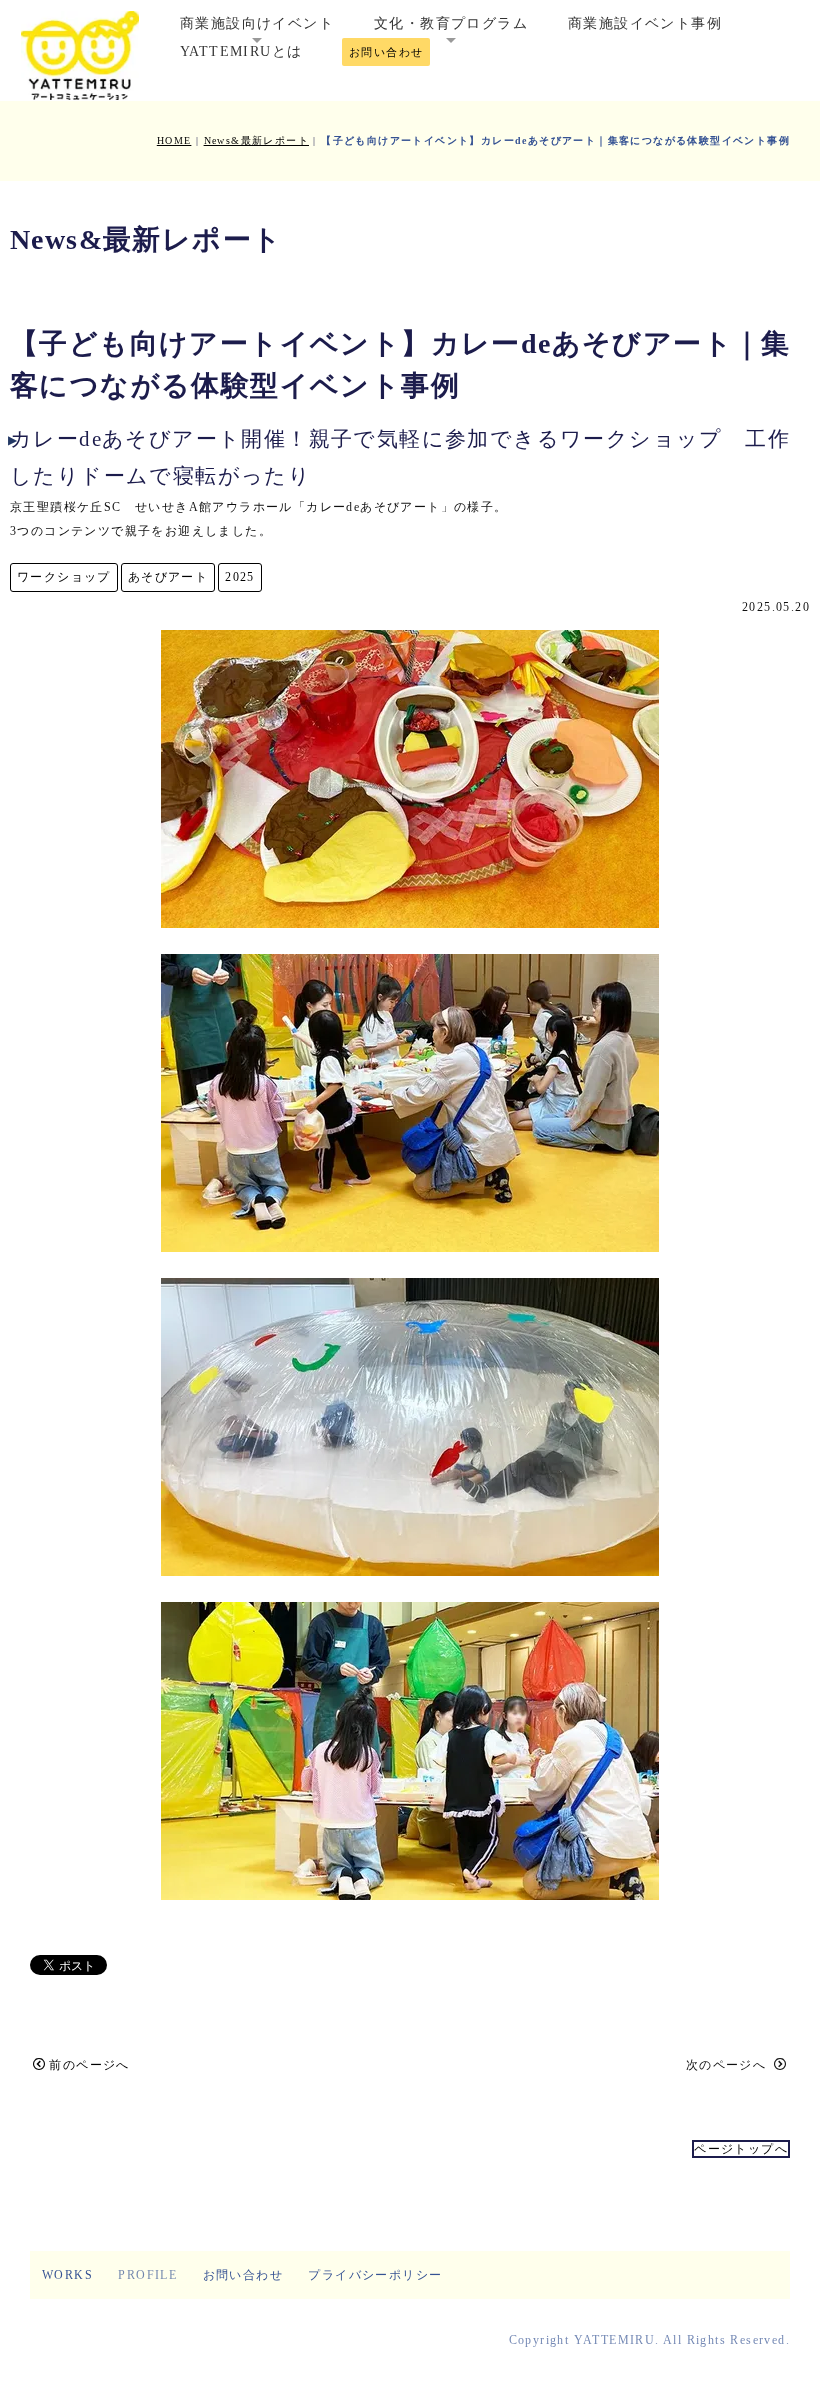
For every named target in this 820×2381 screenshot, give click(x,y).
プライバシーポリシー (375, 2275)
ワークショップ (64, 577)
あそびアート (168, 577)
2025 (240, 577)
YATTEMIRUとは (241, 51)
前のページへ (89, 2065)
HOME (174, 140)
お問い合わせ (386, 52)
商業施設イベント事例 (645, 23)
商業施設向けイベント (257, 23)
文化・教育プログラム (451, 23)
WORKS (67, 2275)
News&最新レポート (256, 140)
